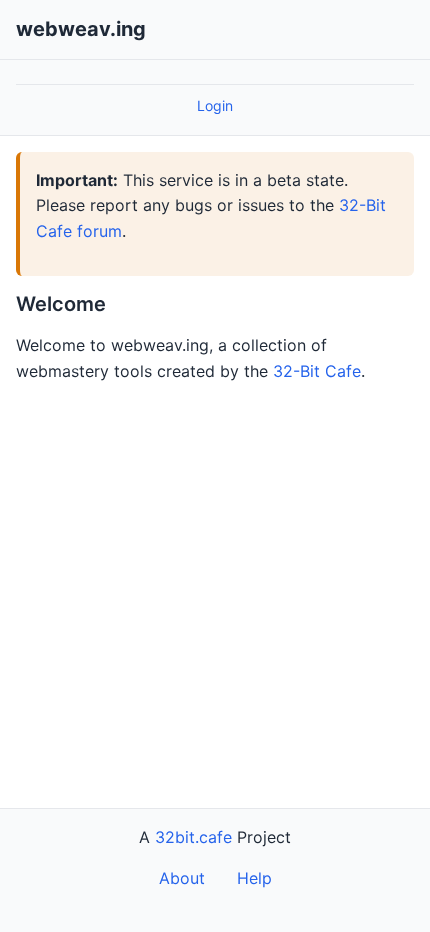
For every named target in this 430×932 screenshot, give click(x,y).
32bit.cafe (193, 837)
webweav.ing (81, 29)
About (182, 878)
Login (215, 105)
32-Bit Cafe (317, 371)
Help (254, 878)
